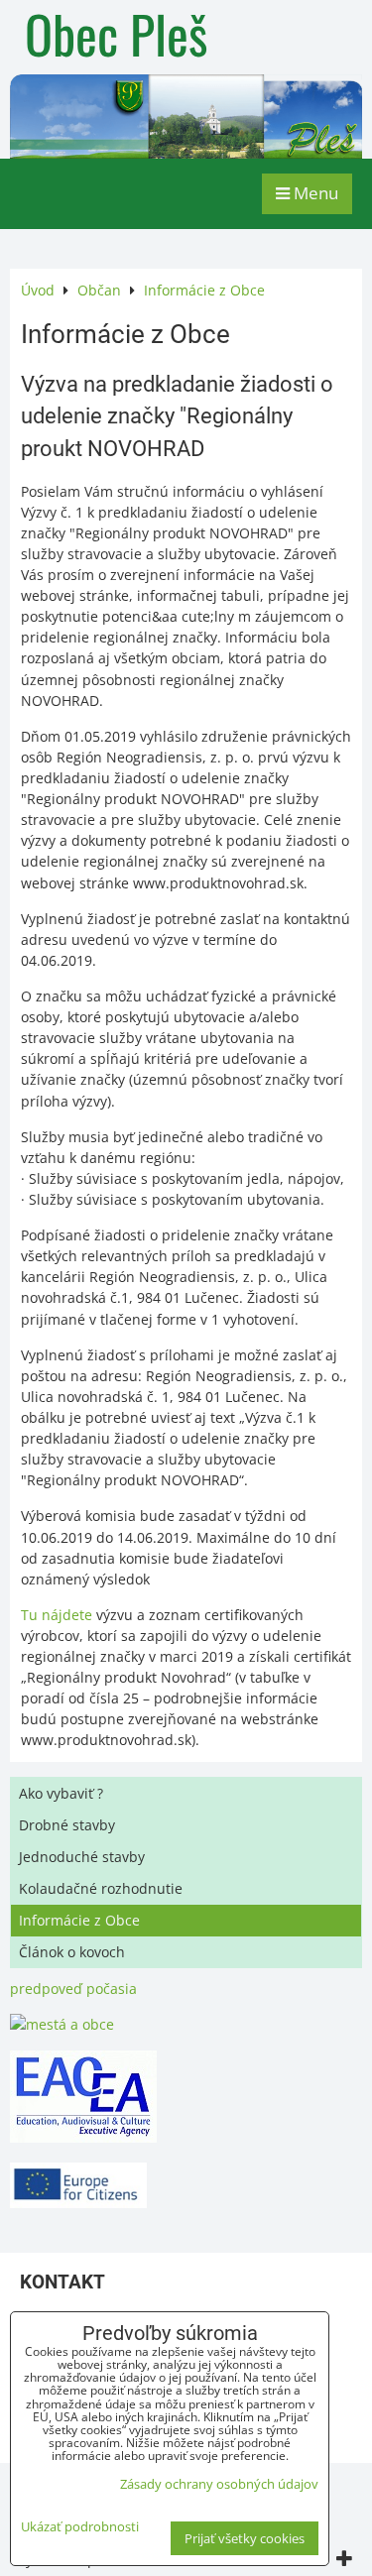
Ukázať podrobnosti (80, 2527)
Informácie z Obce (79, 1920)
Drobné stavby (67, 1825)
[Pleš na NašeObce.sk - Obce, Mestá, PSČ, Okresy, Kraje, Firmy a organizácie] (62, 2024)
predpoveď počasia (73, 1989)
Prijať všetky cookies (245, 2538)
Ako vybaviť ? (61, 1793)
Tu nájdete (59, 1615)
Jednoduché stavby (82, 1857)
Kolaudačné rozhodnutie (101, 1888)
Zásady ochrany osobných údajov (219, 2484)
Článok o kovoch (72, 1952)
